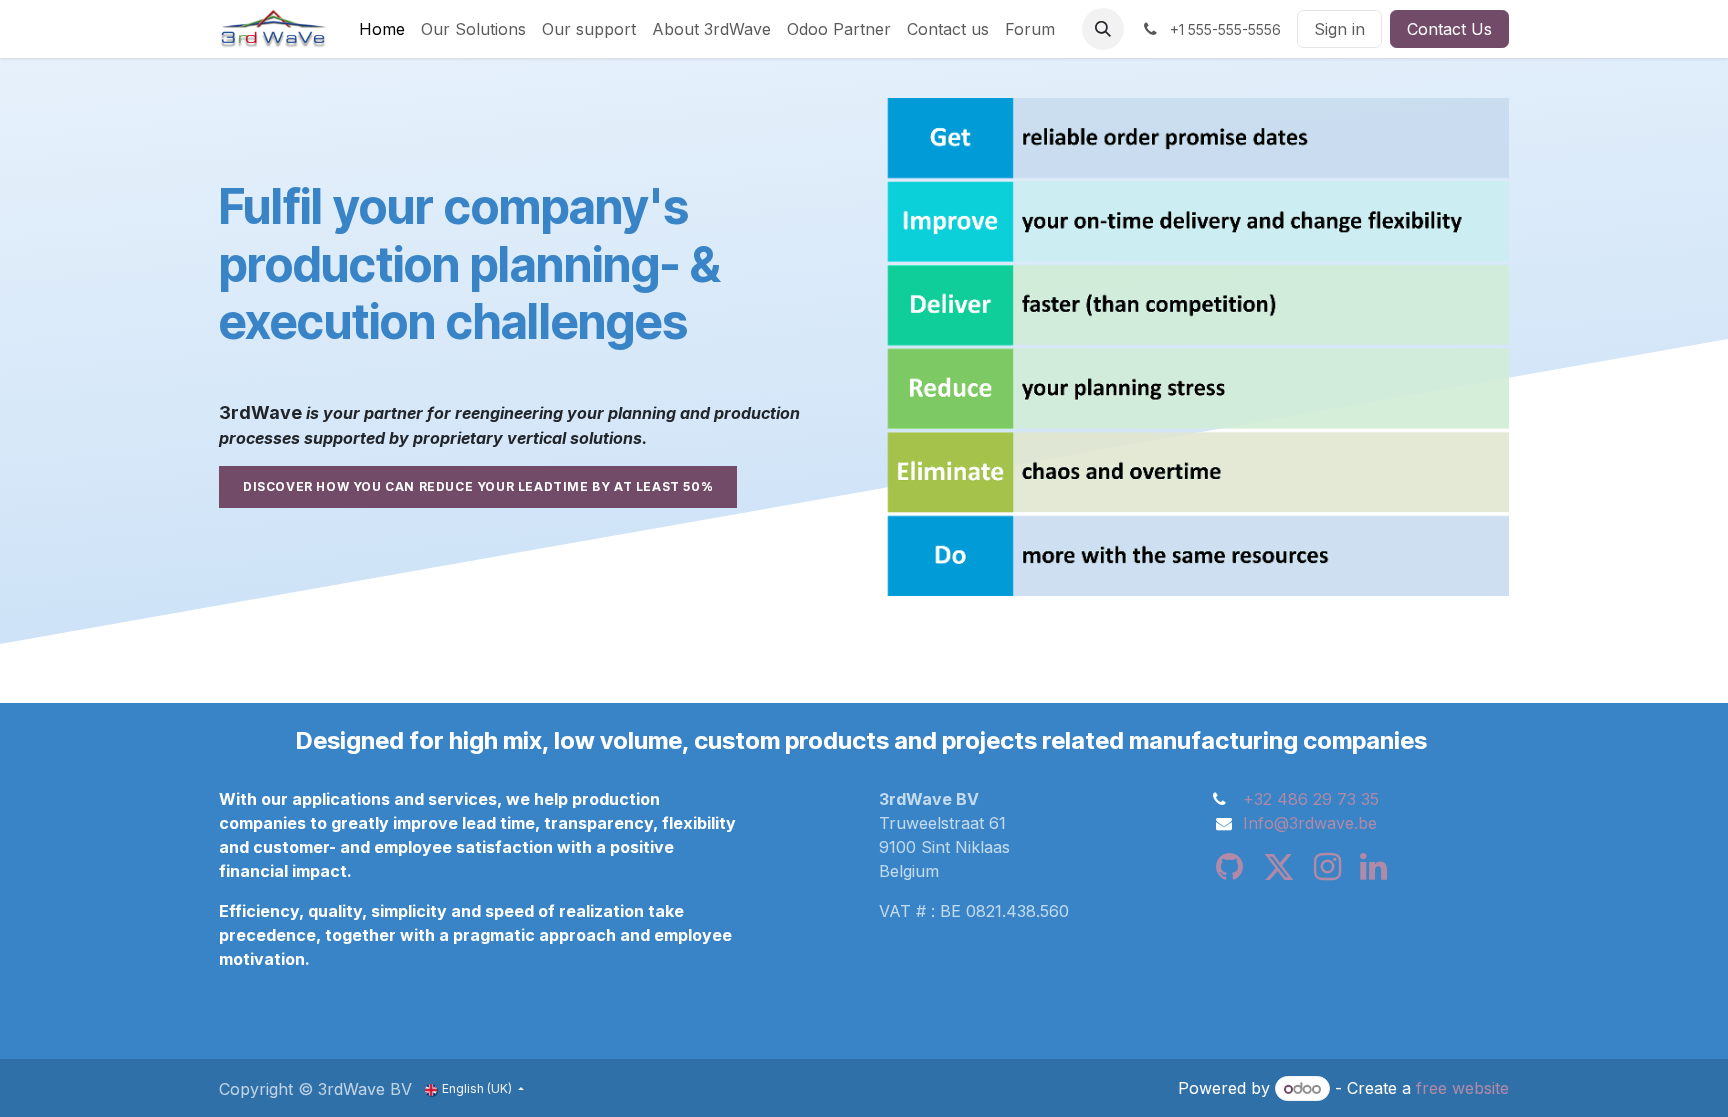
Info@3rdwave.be (1310, 823)
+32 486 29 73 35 (1311, 799)
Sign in (1339, 29)
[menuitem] (382, 29)
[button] (1103, 29)
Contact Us (1449, 29)
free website (1462, 1088)
